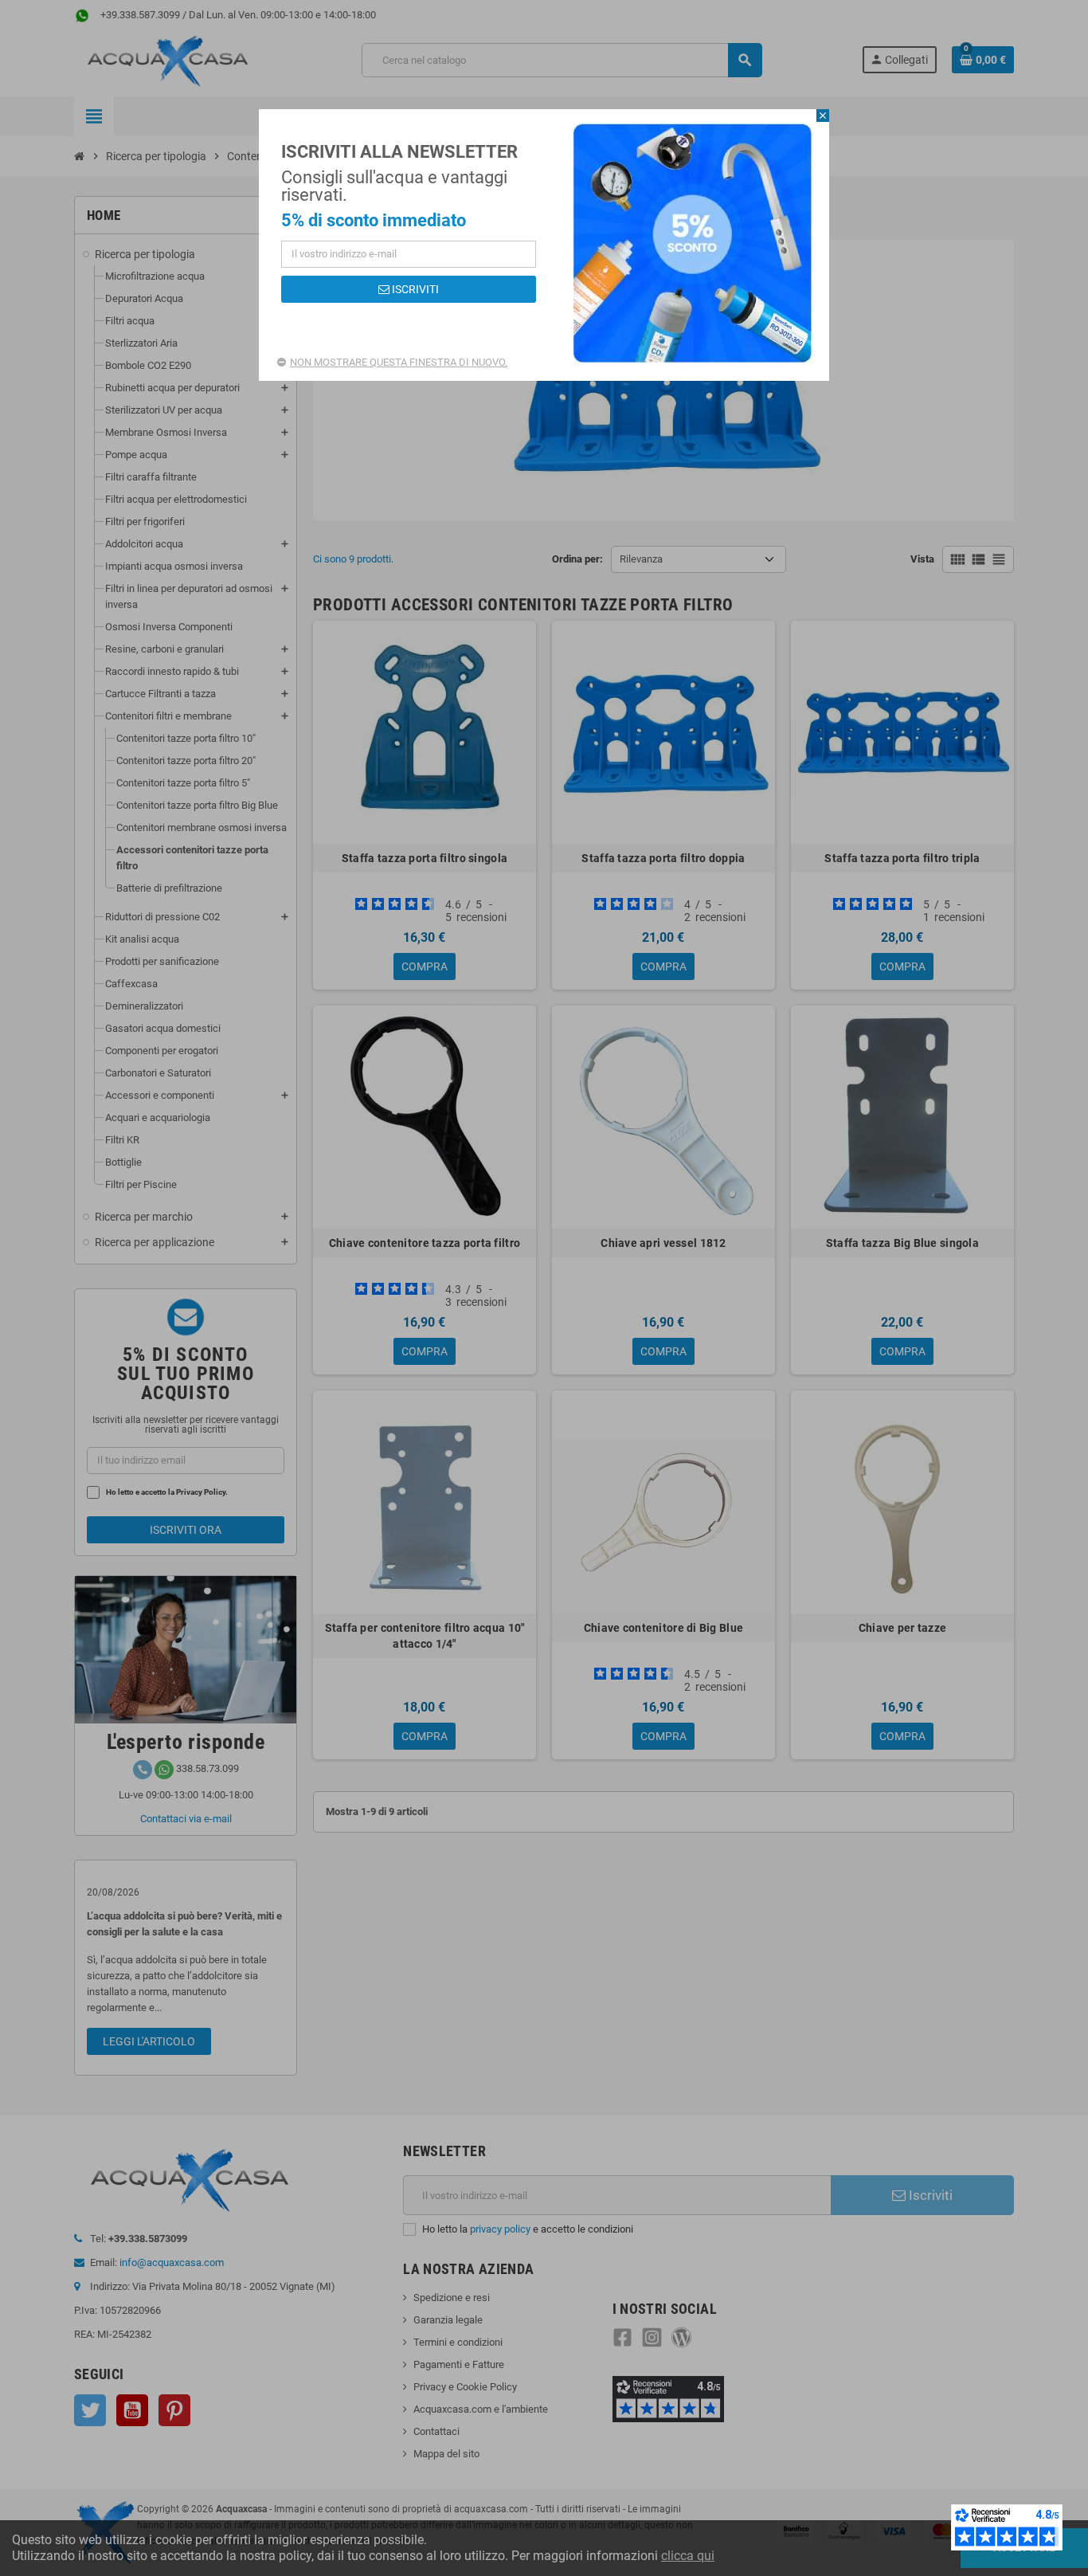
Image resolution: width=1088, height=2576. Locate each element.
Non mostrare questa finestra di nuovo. (399, 362)
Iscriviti (414, 289)
